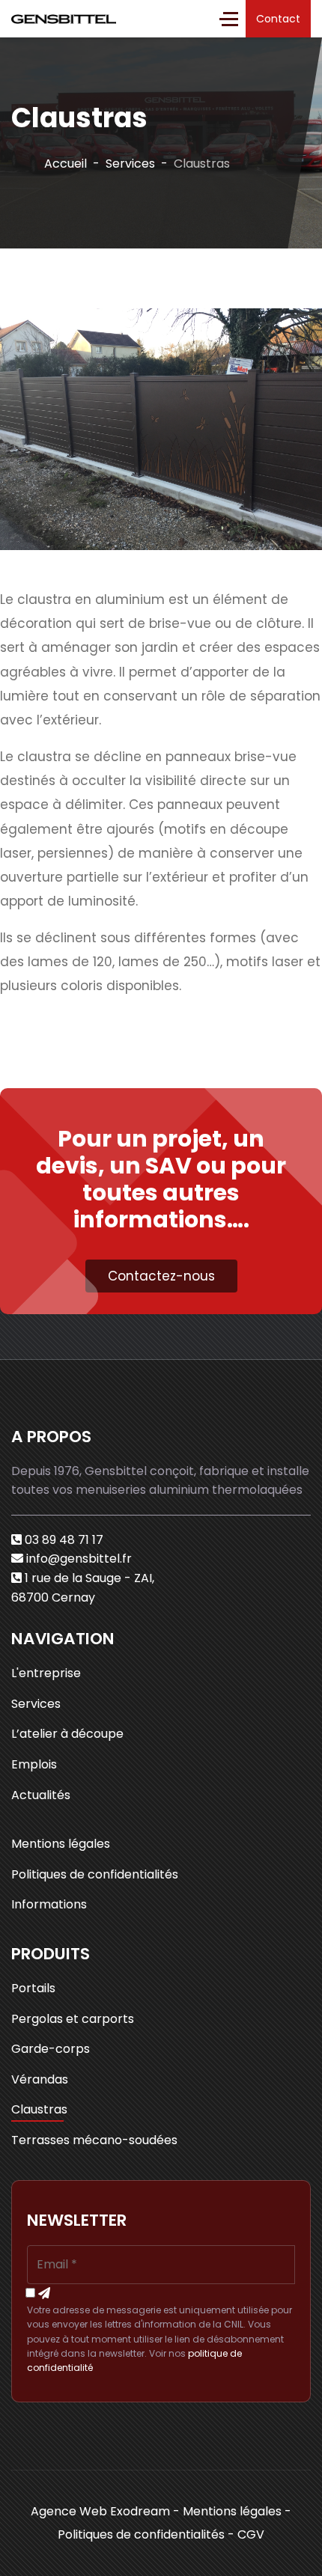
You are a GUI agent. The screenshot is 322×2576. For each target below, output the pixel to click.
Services (36, 1704)
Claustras (39, 2109)
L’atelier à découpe (67, 1734)
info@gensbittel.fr (79, 1559)
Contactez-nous (161, 1276)
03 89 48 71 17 (64, 1540)
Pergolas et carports (73, 2019)
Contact (278, 19)
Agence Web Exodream (100, 2511)
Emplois (34, 1764)
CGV (251, 2534)
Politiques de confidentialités (95, 1874)
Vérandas (40, 2079)
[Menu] (229, 19)
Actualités (41, 1795)
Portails (33, 1988)
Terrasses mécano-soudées (94, 2140)
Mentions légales (61, 1844)
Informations (49, 1904)
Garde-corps (51, 2049)
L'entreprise (46, 1673)
